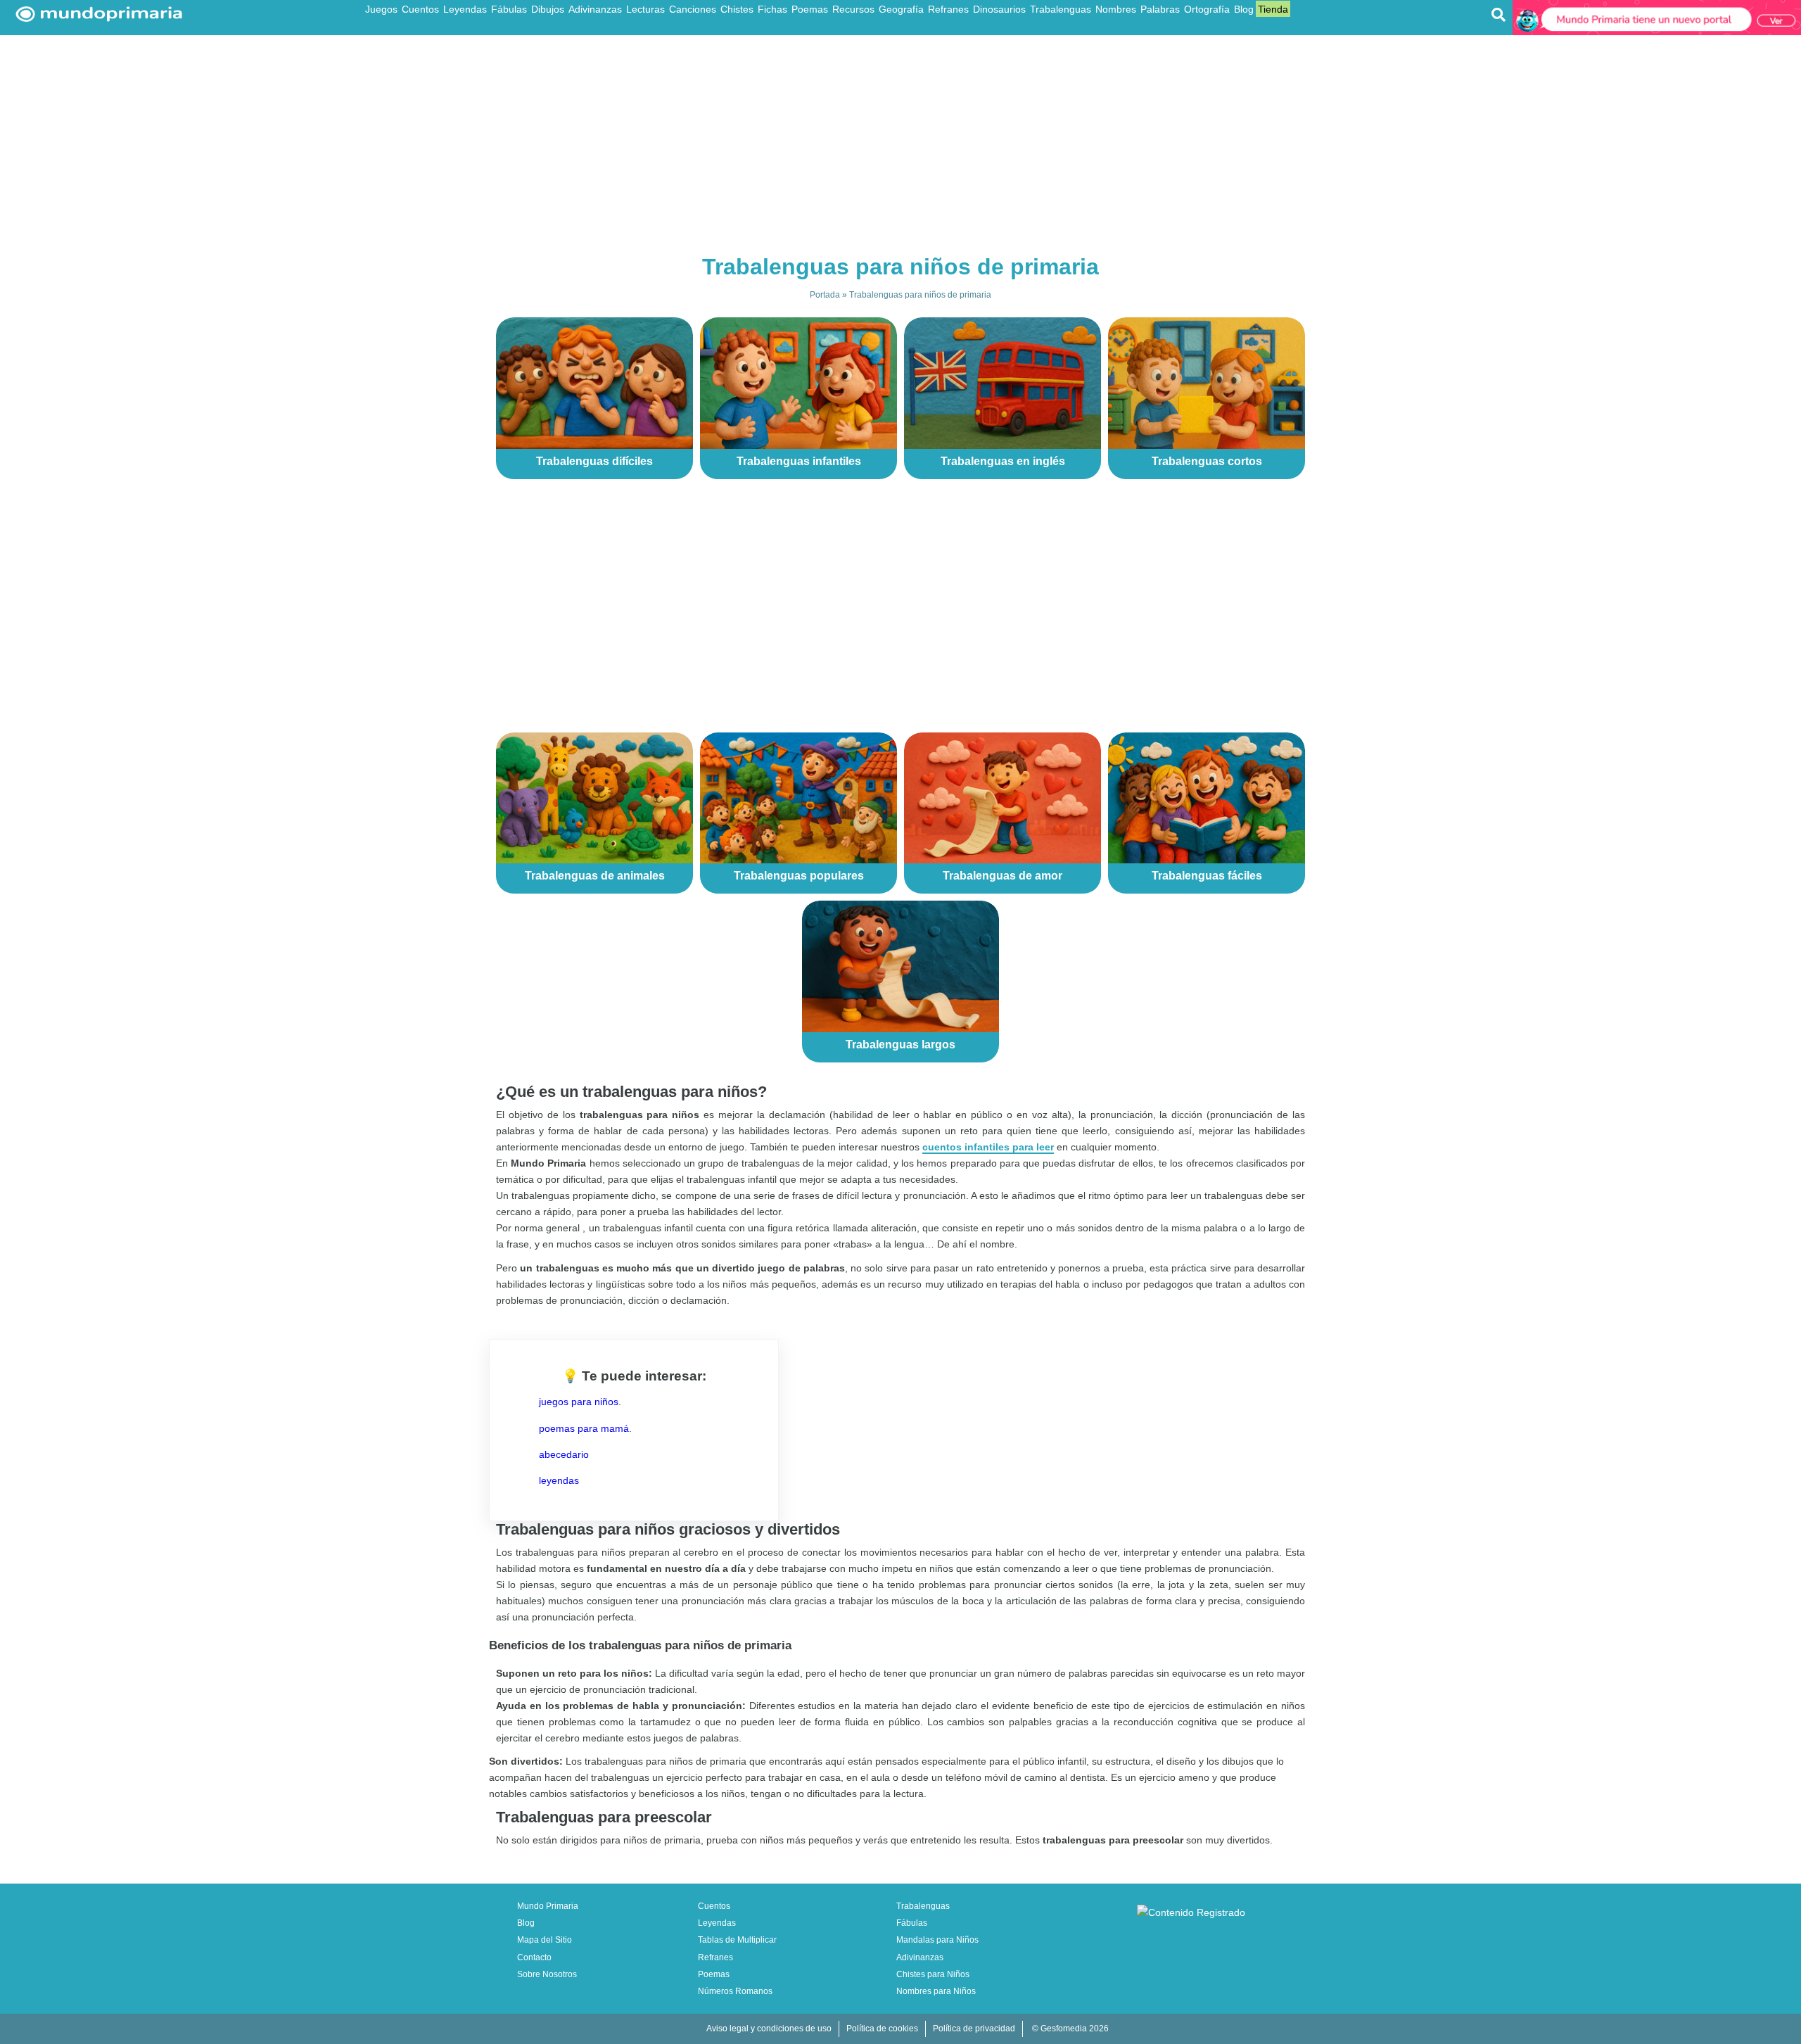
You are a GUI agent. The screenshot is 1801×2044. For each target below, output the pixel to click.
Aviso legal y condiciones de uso (769, 2029)
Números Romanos (735, 1991)
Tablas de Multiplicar (737, 1940)
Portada (825, 295)
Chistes (737, 9)
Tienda (1273, 9)
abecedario (564, 1454)
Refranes (948, 9)
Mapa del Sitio (545, 1940)
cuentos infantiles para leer (988, 1147)
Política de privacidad (974, 2029)
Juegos (381, 9)
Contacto (534, 1957)
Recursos (853, 9)
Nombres (1116, 9)
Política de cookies (882, 2029)
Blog (1244, 9)
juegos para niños (579, 1402)
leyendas (559, 1480)
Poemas (810, 9)
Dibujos (548, 9)
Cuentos (420, 9)
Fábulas (509, 9)
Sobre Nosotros (547, 1974)
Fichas (772, 9)
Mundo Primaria (548, 1906)
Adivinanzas (595, 9)
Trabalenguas (1061, 9)
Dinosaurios (999, 9)
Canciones (693, 9)
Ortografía (1207, 9)
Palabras (1160, 9)
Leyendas (465, 9)
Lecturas (645, 9)
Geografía (901, 9)
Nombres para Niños (936, 1991)
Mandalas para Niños (937, 1940)
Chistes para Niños (933, 1974)
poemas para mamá (584, 1428)
